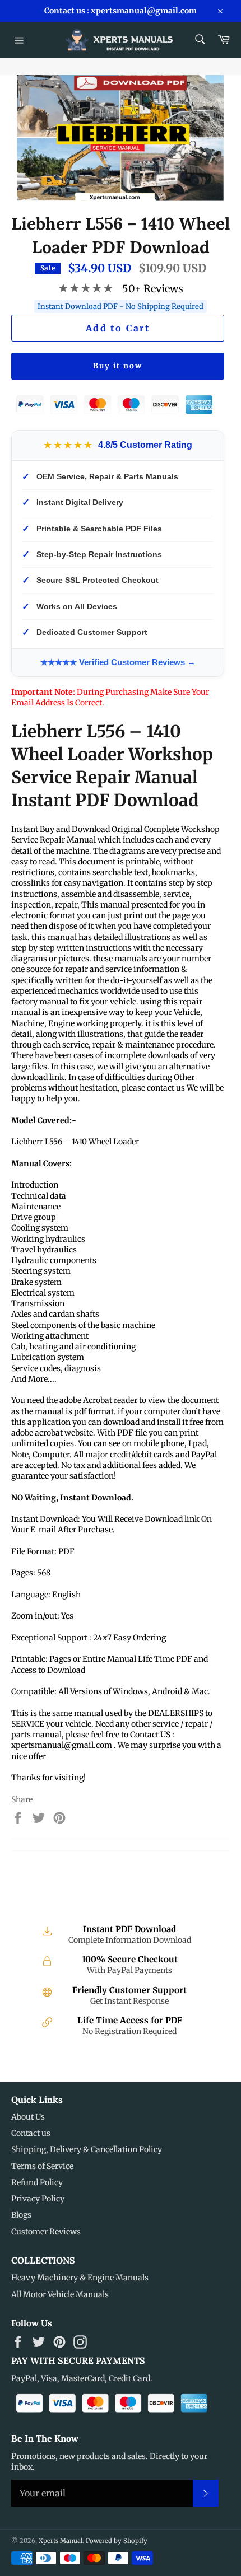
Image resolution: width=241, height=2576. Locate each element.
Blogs (21, 2215)
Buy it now (118, 366)
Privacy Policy (38, 2199)
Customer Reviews (46, 2232)
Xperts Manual (61, 2541)
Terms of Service (42, 2166)
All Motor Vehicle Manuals (60, 2294)
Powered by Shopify (117, 2541)
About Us (28, 2117)
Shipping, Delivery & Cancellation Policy (87, 2149)
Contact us (31, 2133)
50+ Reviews (153, 289)
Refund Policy (37, 2182)
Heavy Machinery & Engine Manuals (80, 2278)
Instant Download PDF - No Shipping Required (121, 307)
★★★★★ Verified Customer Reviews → (118, 662)
